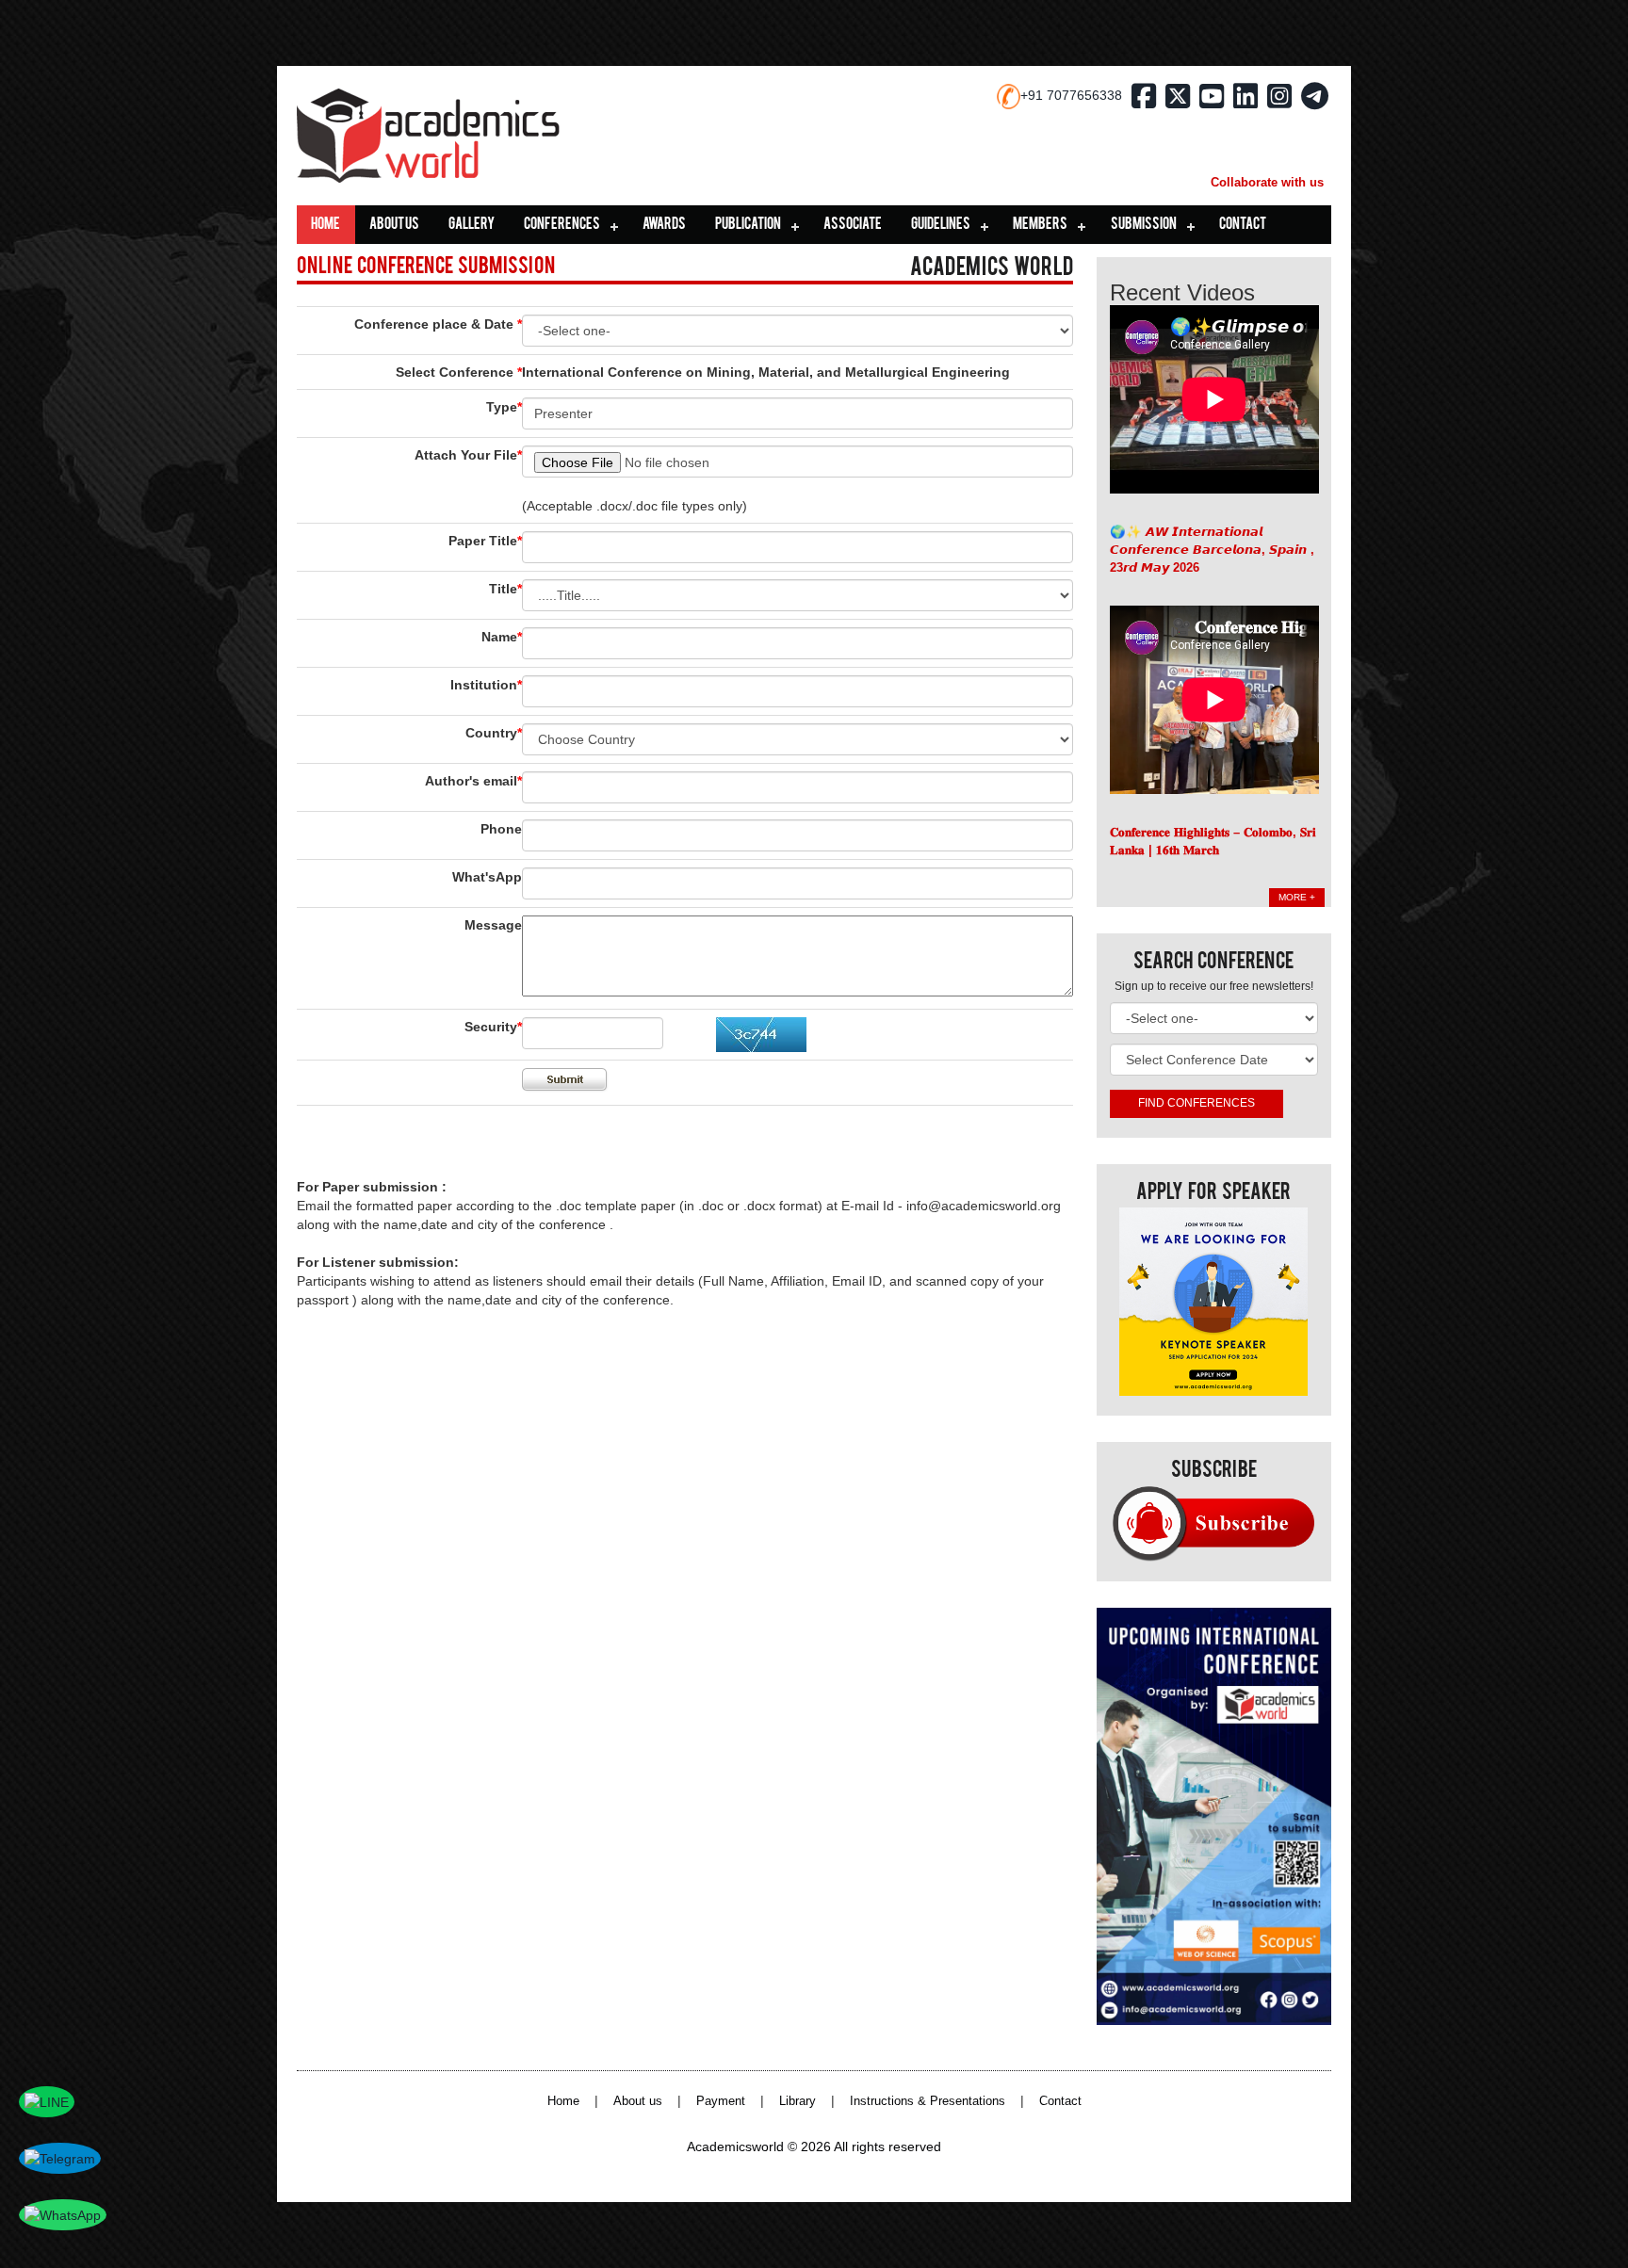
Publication (748, 225)
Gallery (472, 225)
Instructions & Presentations (928, 2101)
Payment (721, 2101)
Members (1040, 225)
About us (394, 225)
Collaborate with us (1267, 182)
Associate (853, 225)
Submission (1144, 225)
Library (798, 2101)
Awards (664, 225)
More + (1297, 897)
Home (326, 225)
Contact (1243, 225)
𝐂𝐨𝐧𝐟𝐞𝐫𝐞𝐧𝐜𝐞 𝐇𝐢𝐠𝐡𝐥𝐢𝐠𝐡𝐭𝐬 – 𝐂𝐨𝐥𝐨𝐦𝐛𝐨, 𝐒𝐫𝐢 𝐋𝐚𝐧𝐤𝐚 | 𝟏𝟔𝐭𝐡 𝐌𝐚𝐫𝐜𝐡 (1213, 841)
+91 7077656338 (1071, 95)
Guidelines (941, 225)
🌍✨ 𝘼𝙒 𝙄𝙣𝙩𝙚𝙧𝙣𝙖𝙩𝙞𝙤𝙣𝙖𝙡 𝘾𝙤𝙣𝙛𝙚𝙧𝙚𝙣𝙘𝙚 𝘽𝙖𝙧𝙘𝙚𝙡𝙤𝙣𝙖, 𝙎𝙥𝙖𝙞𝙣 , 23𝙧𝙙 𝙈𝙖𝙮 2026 (1212, 550)
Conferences (562, 225)
